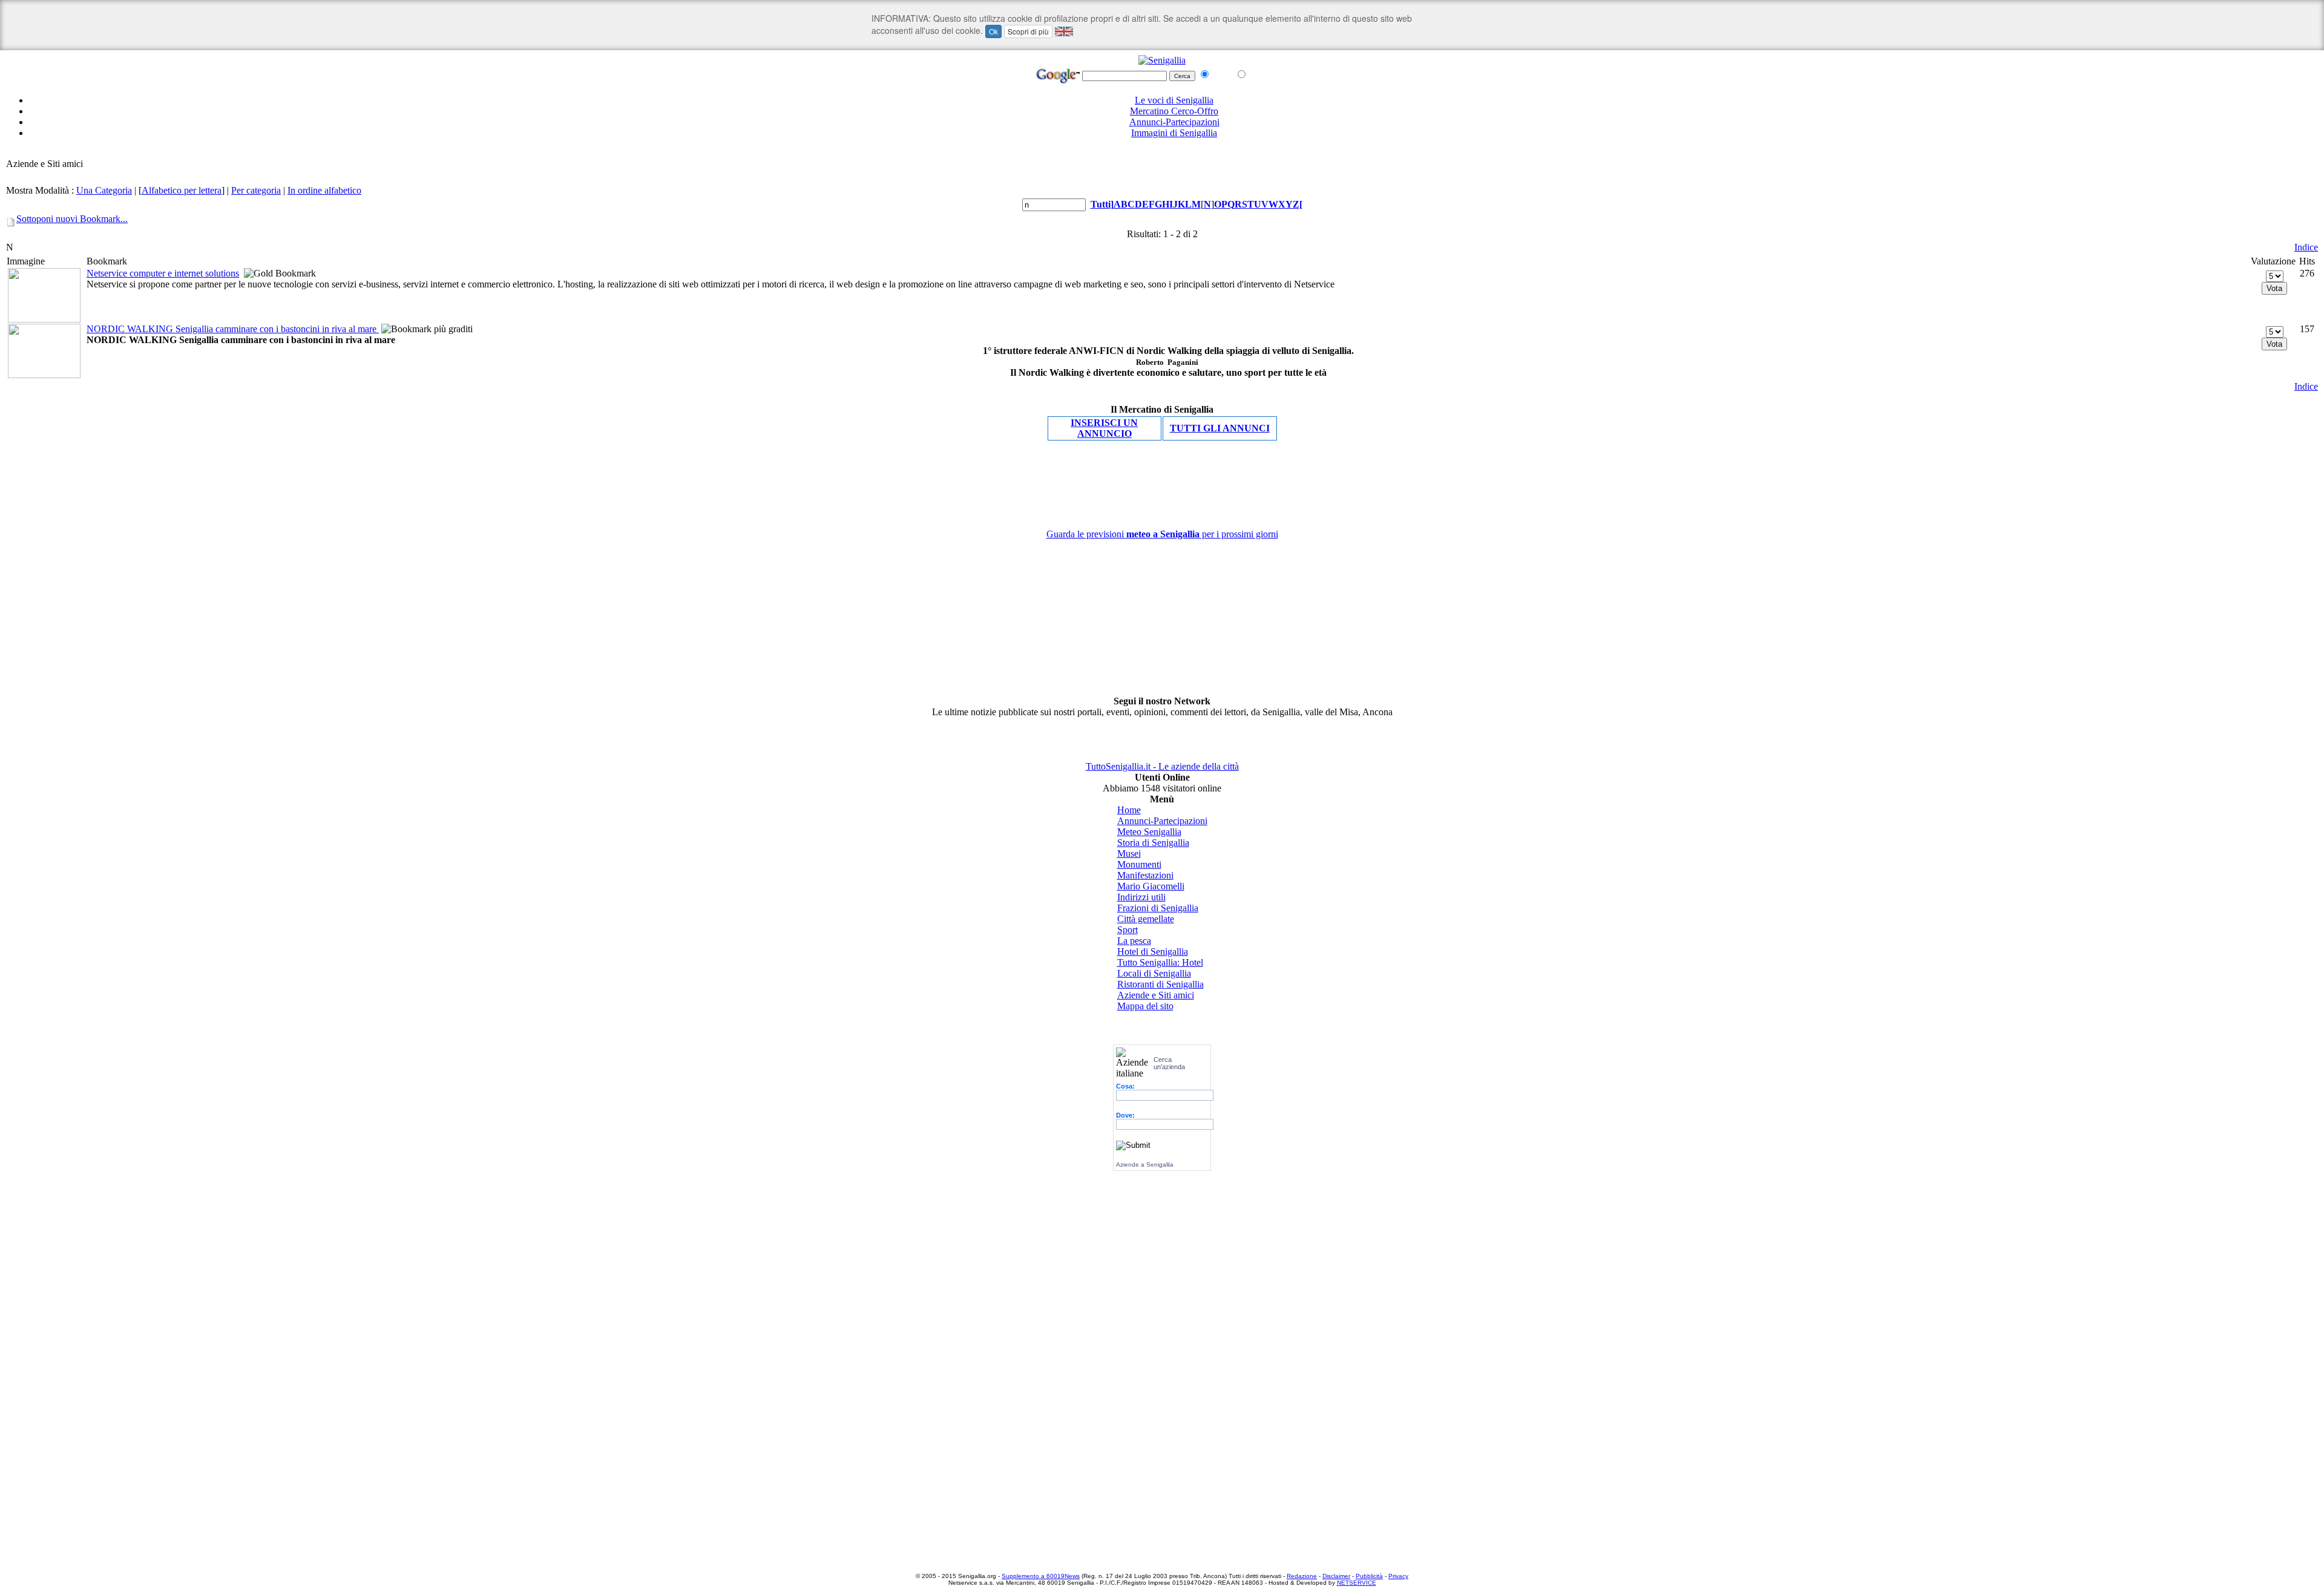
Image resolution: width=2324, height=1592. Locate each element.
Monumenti (1139, 864)
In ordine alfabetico (324, 190)
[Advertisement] (1162, 153)
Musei (1129, 853)
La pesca (1134, 941)
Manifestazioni (1145, 875)
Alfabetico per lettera (182, 190)
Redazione (1302, 1576)
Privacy (1398, 1576)
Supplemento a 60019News (1041, 1576)
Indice (2306, 247)
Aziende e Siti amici (1156, 995)
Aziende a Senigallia (1145, 1165)
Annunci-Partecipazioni (1174, 122)
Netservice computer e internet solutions (163, 273)
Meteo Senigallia (1149, 832)
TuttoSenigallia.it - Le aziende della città (1162, 766)
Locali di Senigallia (1154, 973)
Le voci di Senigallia (1174, 100)
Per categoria (256, 190)
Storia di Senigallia (1153, 843)
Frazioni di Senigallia (1158, 908)
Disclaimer (1336, 1576)
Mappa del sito (1145, 1006)
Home (1129, 810)
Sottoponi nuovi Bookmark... (72, 219)
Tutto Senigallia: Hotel (1160, 962)
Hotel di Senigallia (1153, 952)
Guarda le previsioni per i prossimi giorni (1162, 534)
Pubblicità (1369, 1576)
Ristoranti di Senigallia (1160, 984)
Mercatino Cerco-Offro (1174, 111)
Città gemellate (1146, 919)
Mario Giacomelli (1151, 886)
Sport (1128, 930)
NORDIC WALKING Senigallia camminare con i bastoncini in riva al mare (233, 329)
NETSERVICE (1357, 1583)
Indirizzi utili (1141, 897)
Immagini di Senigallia (1174, 133)
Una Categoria (104, 190)
